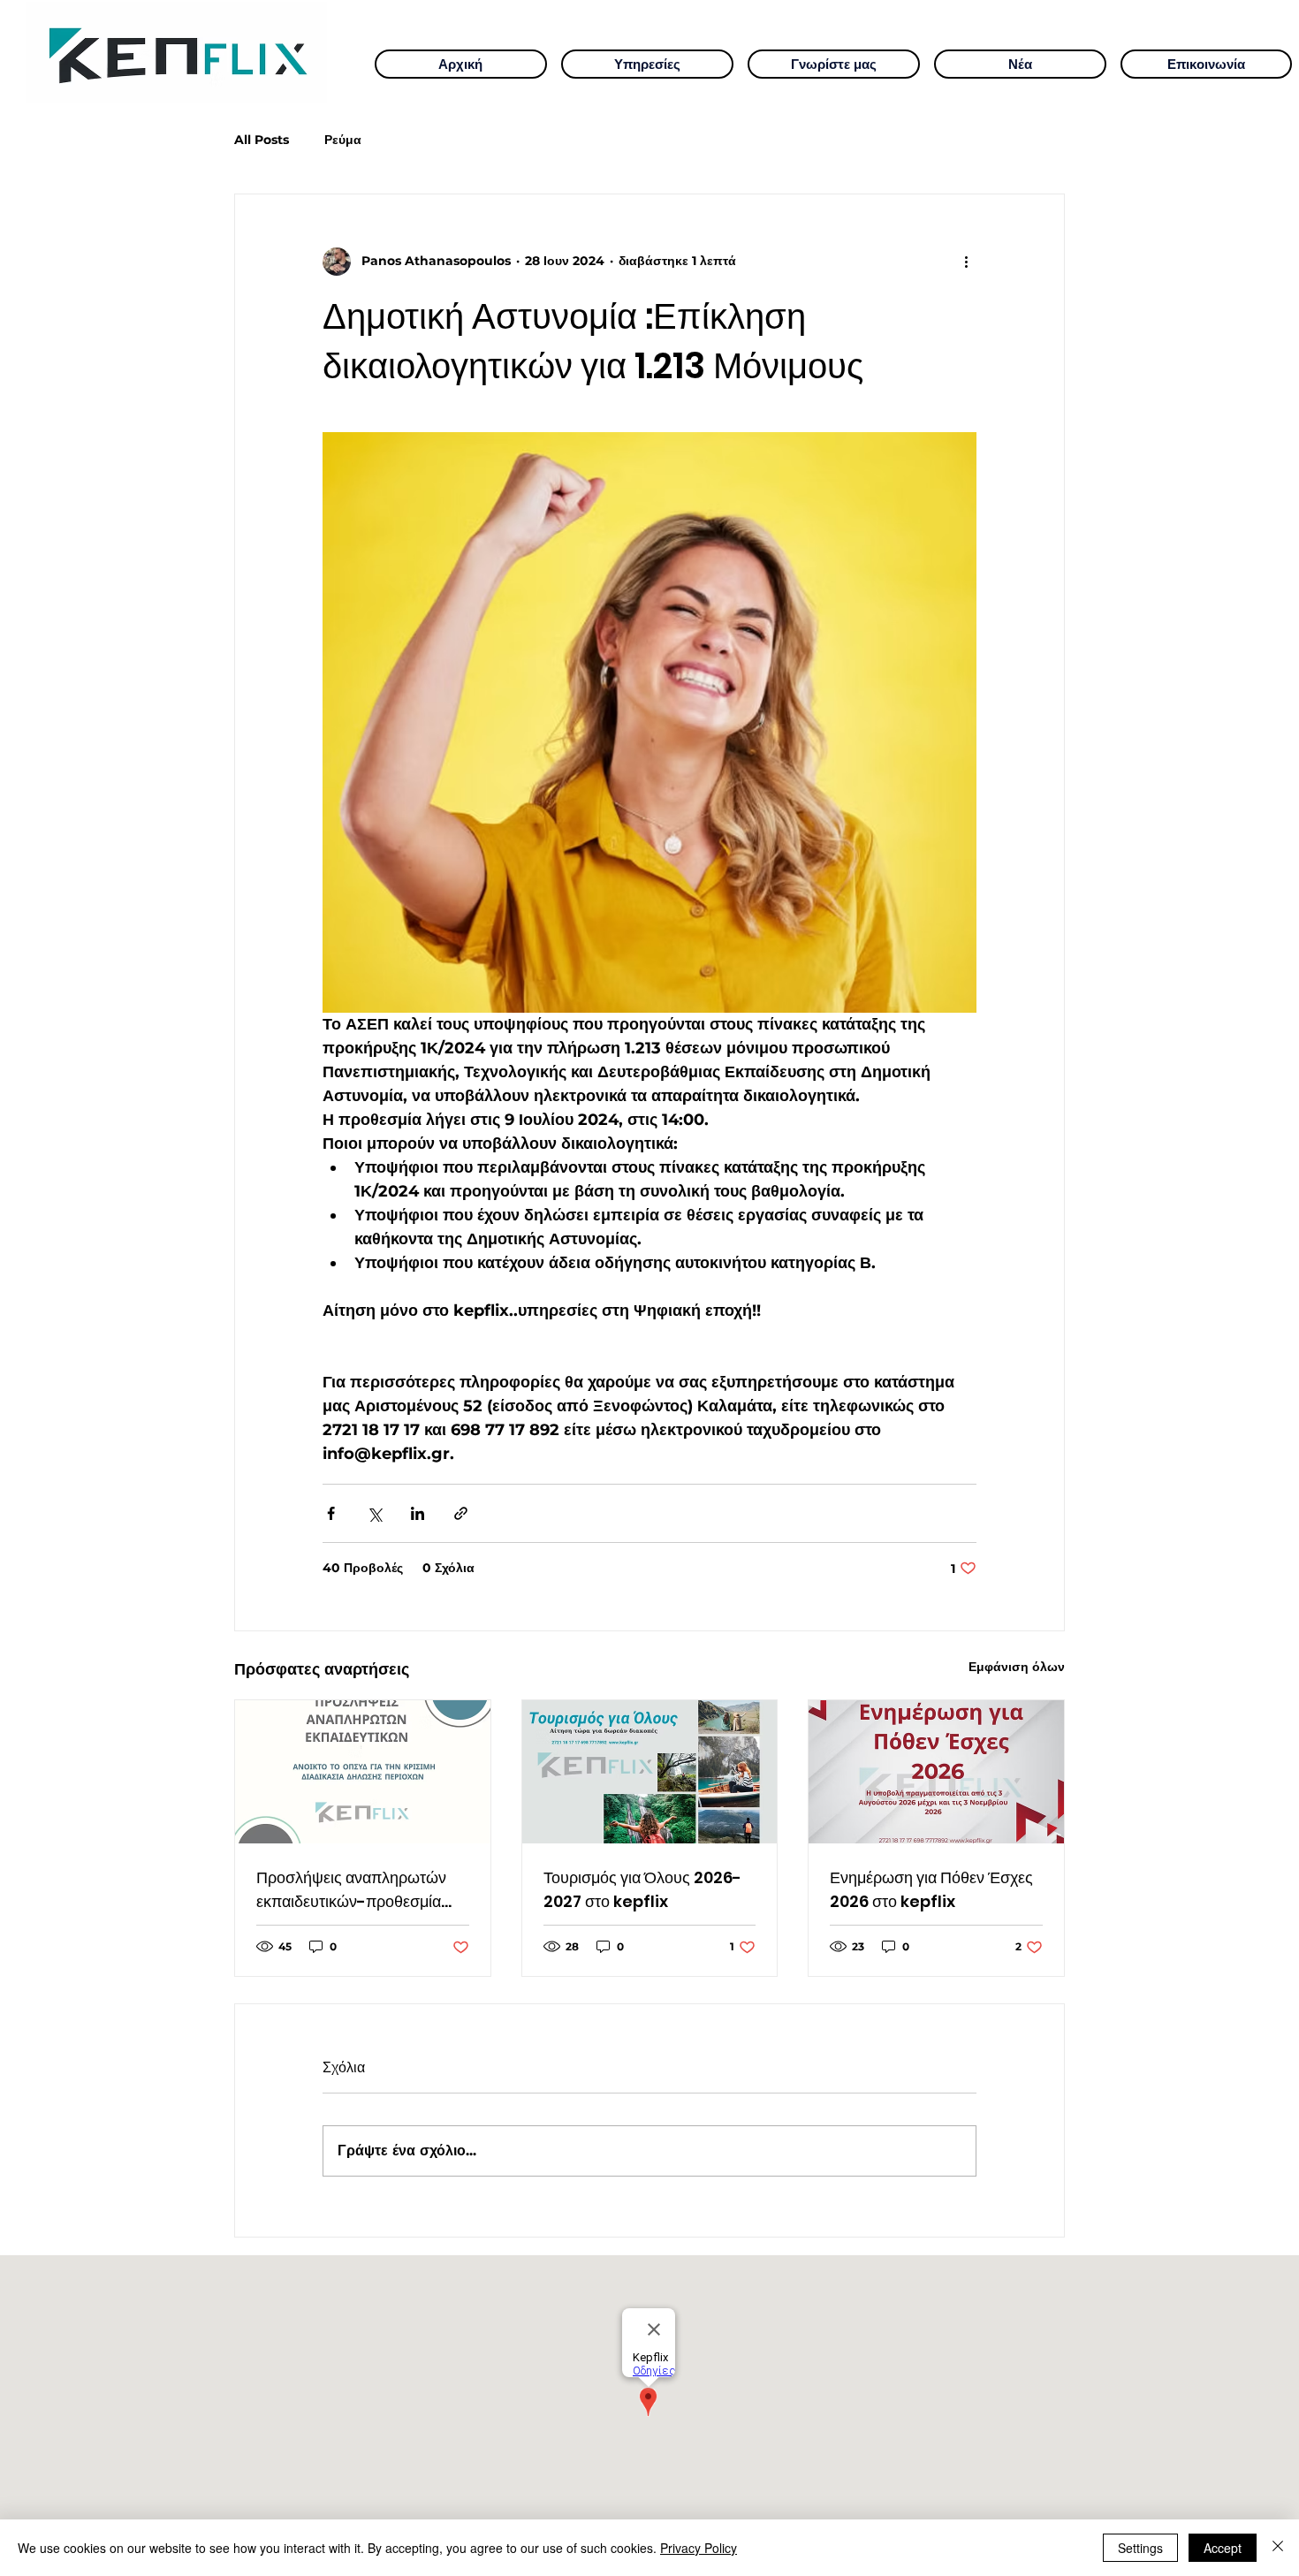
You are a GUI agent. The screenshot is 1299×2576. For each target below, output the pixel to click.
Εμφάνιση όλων (1017, 1667)
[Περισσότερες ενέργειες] (966, 262)
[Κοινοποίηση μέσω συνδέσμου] (461, 1513)
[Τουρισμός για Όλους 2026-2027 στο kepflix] (650, 1772)
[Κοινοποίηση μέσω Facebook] (331, 1513)
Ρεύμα (343, 140)
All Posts (262, 140)
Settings (1140, 2548)
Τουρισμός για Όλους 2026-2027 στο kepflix (642, 1889)
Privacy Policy (699, 2548)
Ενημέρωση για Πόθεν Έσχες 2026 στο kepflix (931, 1889)
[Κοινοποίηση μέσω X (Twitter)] (374, 1513)
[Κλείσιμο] (1278, 2548)
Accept (1223, 2548)
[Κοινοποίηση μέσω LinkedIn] (418, 1513)
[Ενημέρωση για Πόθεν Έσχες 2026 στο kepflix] (936, 1772)
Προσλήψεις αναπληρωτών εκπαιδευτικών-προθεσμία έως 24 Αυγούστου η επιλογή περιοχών (358, 1890)
